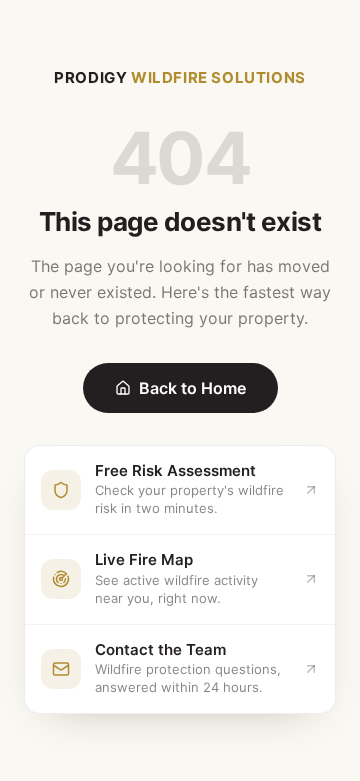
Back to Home (192, 388)
